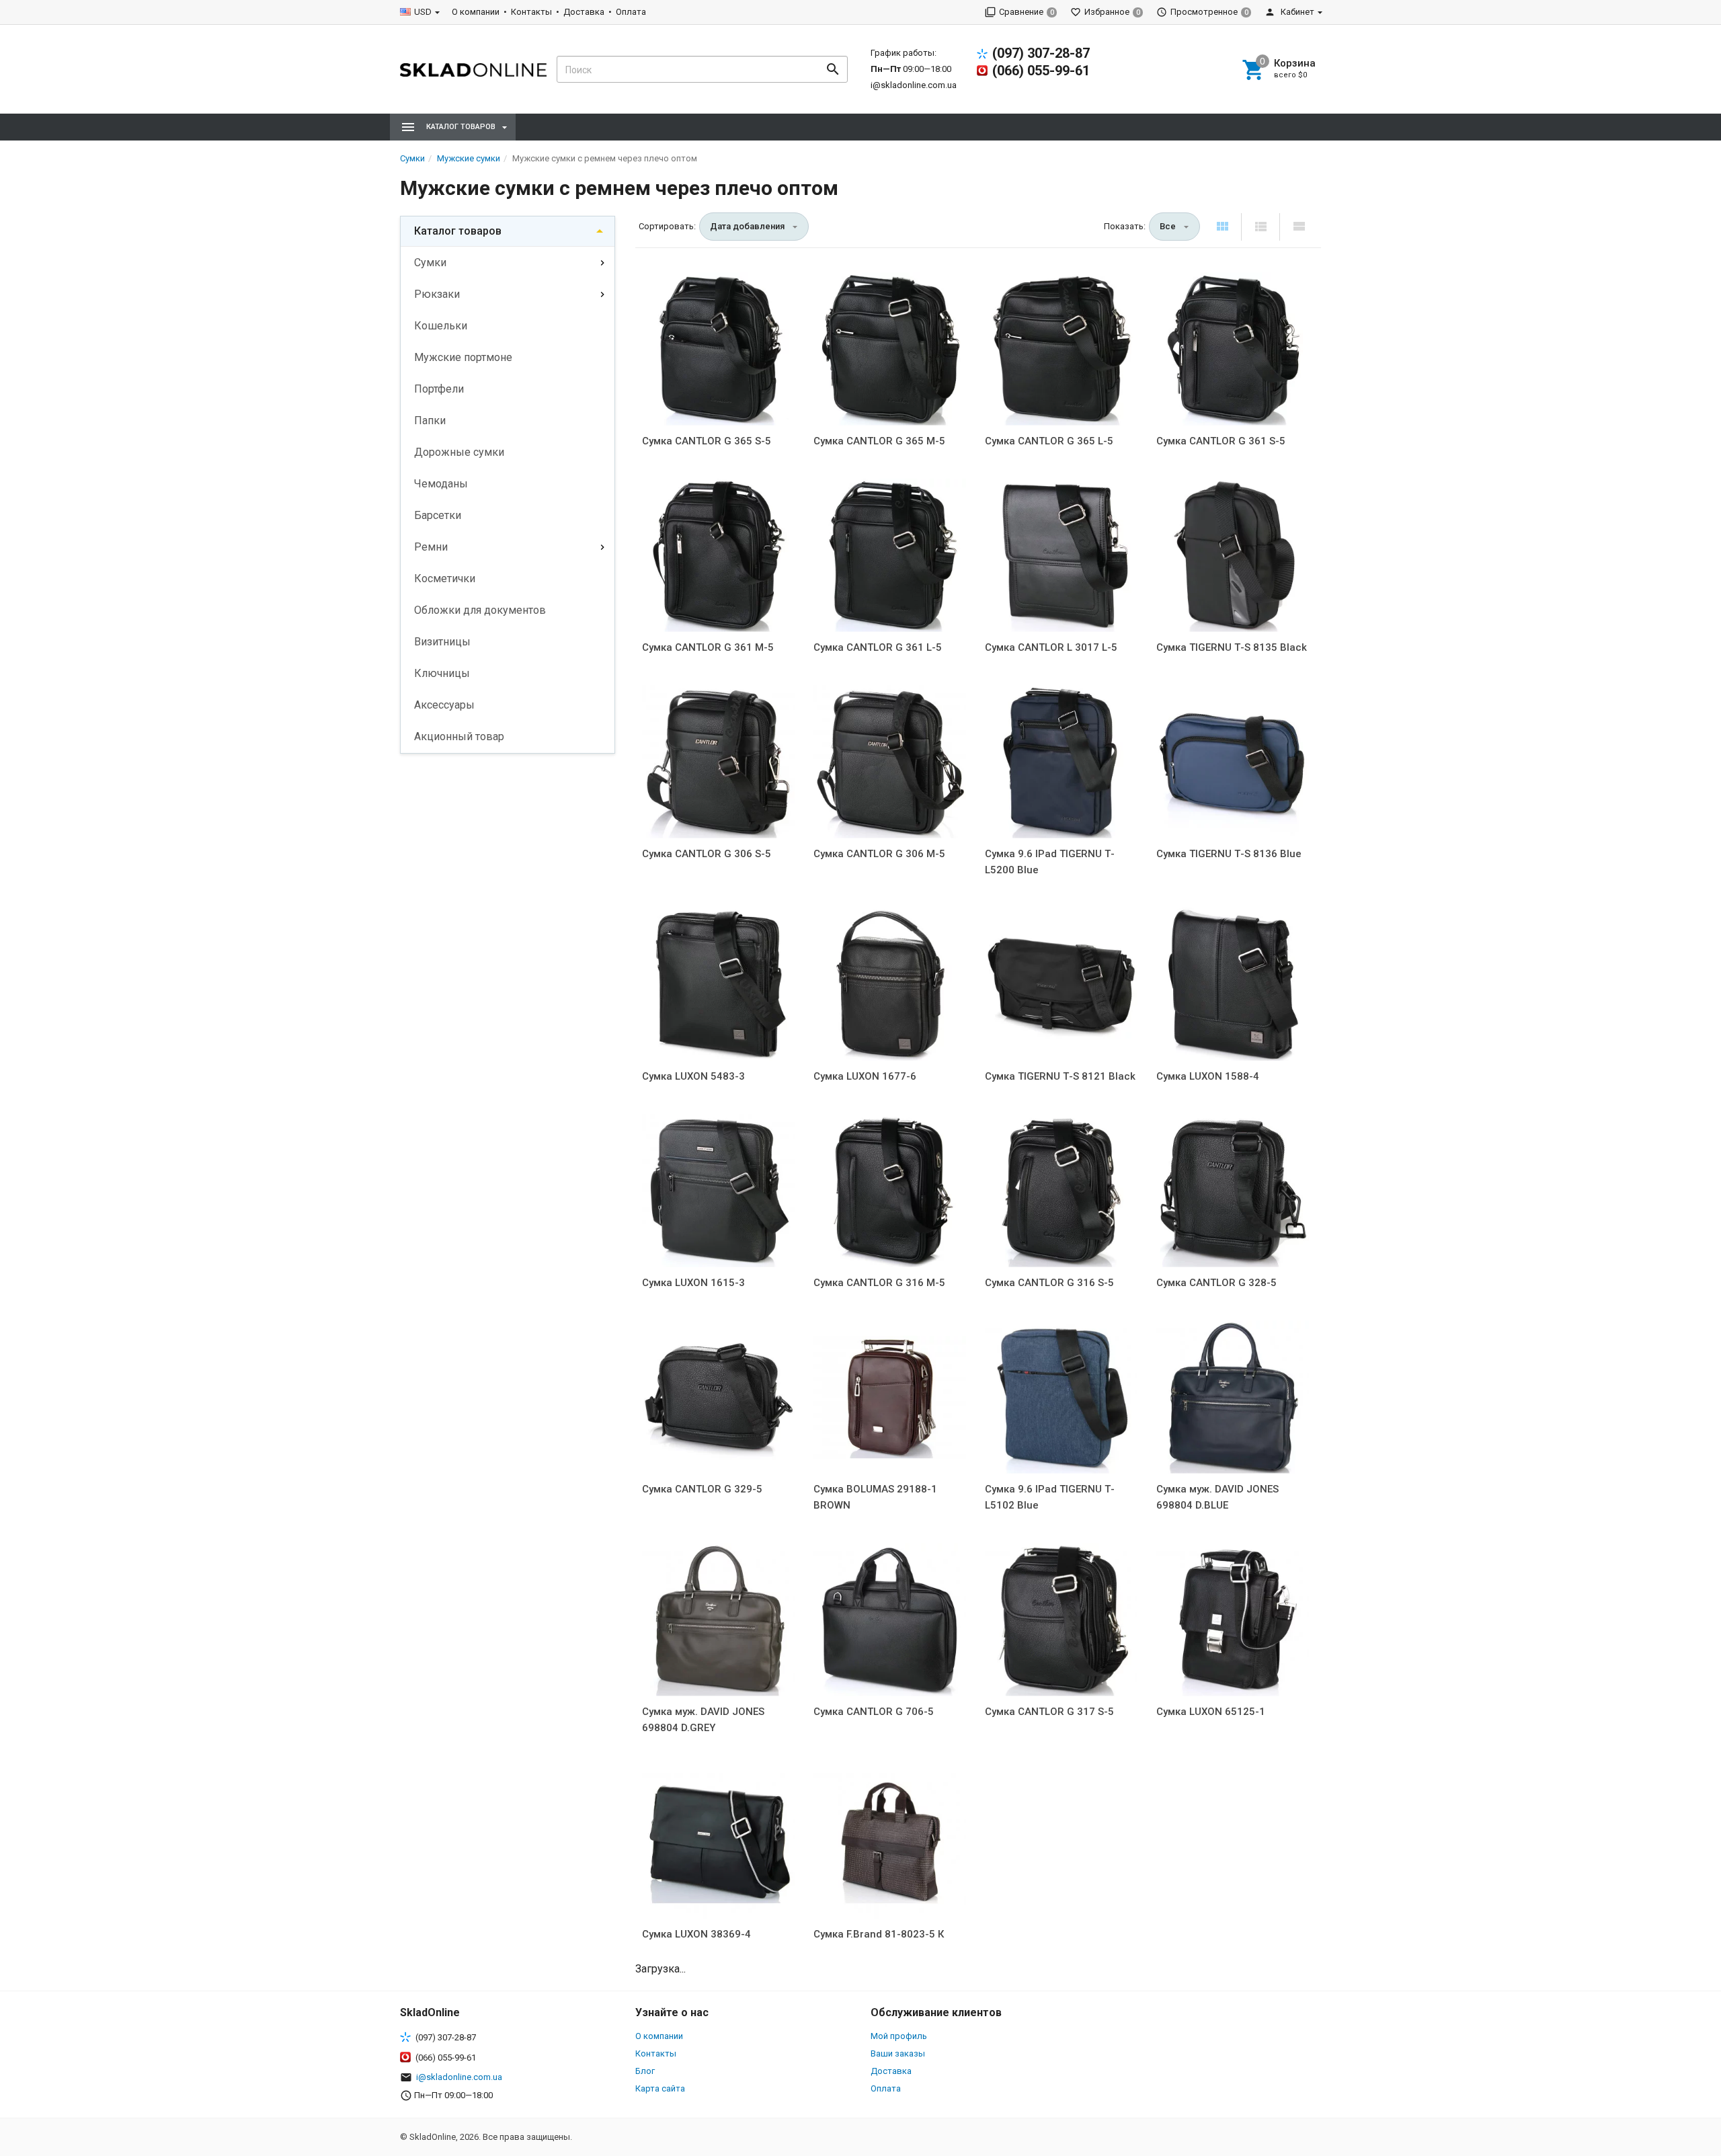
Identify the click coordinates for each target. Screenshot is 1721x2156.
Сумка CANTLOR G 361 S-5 (1221, 441)
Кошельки (441, 326)
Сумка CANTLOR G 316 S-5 (1049, 1283)
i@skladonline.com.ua (914, 85)
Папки (430, 421)
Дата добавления (747, 226)
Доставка (584, 12)
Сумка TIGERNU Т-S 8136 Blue (1229, 854)
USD (423, 12)
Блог (645, 2071)
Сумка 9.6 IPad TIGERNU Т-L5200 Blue (1050, 862)
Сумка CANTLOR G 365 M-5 (879, 441)
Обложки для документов (480, 610)
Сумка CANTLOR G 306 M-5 (879, 854)
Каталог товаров (458, 231)
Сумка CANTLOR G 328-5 (1216, 1283)
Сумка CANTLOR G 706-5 (874, 1712)
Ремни (431, 547)
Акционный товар (459, 736)
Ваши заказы (898, 2053)
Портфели (439, 389)
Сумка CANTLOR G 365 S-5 (707, 441)
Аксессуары (444, 705)
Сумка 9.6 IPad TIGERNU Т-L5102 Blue (1050, 1497)
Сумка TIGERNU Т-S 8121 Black (1060, 1076)
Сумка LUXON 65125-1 (1211, 1712)
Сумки (430, 263)
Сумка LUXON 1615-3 (693, 1283)
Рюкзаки (437, 294)
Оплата (631, 12)
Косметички (445, 578)
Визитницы (442, 642)
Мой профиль (899, 2036)
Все (1168, 226)
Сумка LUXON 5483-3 (693, 1076)
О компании (476, 12)
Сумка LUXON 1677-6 (865, 1076)
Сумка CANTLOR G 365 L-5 (1049, 441)
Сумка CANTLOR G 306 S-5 (707, 854)
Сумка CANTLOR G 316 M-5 (879, 1283)
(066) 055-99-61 (1041, 71)
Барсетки (438, 515)
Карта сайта (660, 2088)
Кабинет (1296, 12)
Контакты (531, 12)
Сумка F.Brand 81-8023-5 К (879, 1934)
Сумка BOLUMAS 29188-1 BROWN (875, 1497)
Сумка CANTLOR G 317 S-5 (1049, 1712)
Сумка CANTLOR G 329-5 (702, 1489)
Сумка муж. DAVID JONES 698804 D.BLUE (1217, 1497)
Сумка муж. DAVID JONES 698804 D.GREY (703, 1720)
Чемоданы (441, 484)
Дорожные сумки (459, 452)
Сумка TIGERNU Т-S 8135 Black (1232, 647)
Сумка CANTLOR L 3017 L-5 (1051, 647)
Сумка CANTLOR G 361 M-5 (708, 647)
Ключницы (442, 673)
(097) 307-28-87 (1041, 53)
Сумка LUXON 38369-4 (696, 1934)
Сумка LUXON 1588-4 (1208, 1076)
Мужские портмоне (463, 357)
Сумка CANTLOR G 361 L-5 (878, 647)
